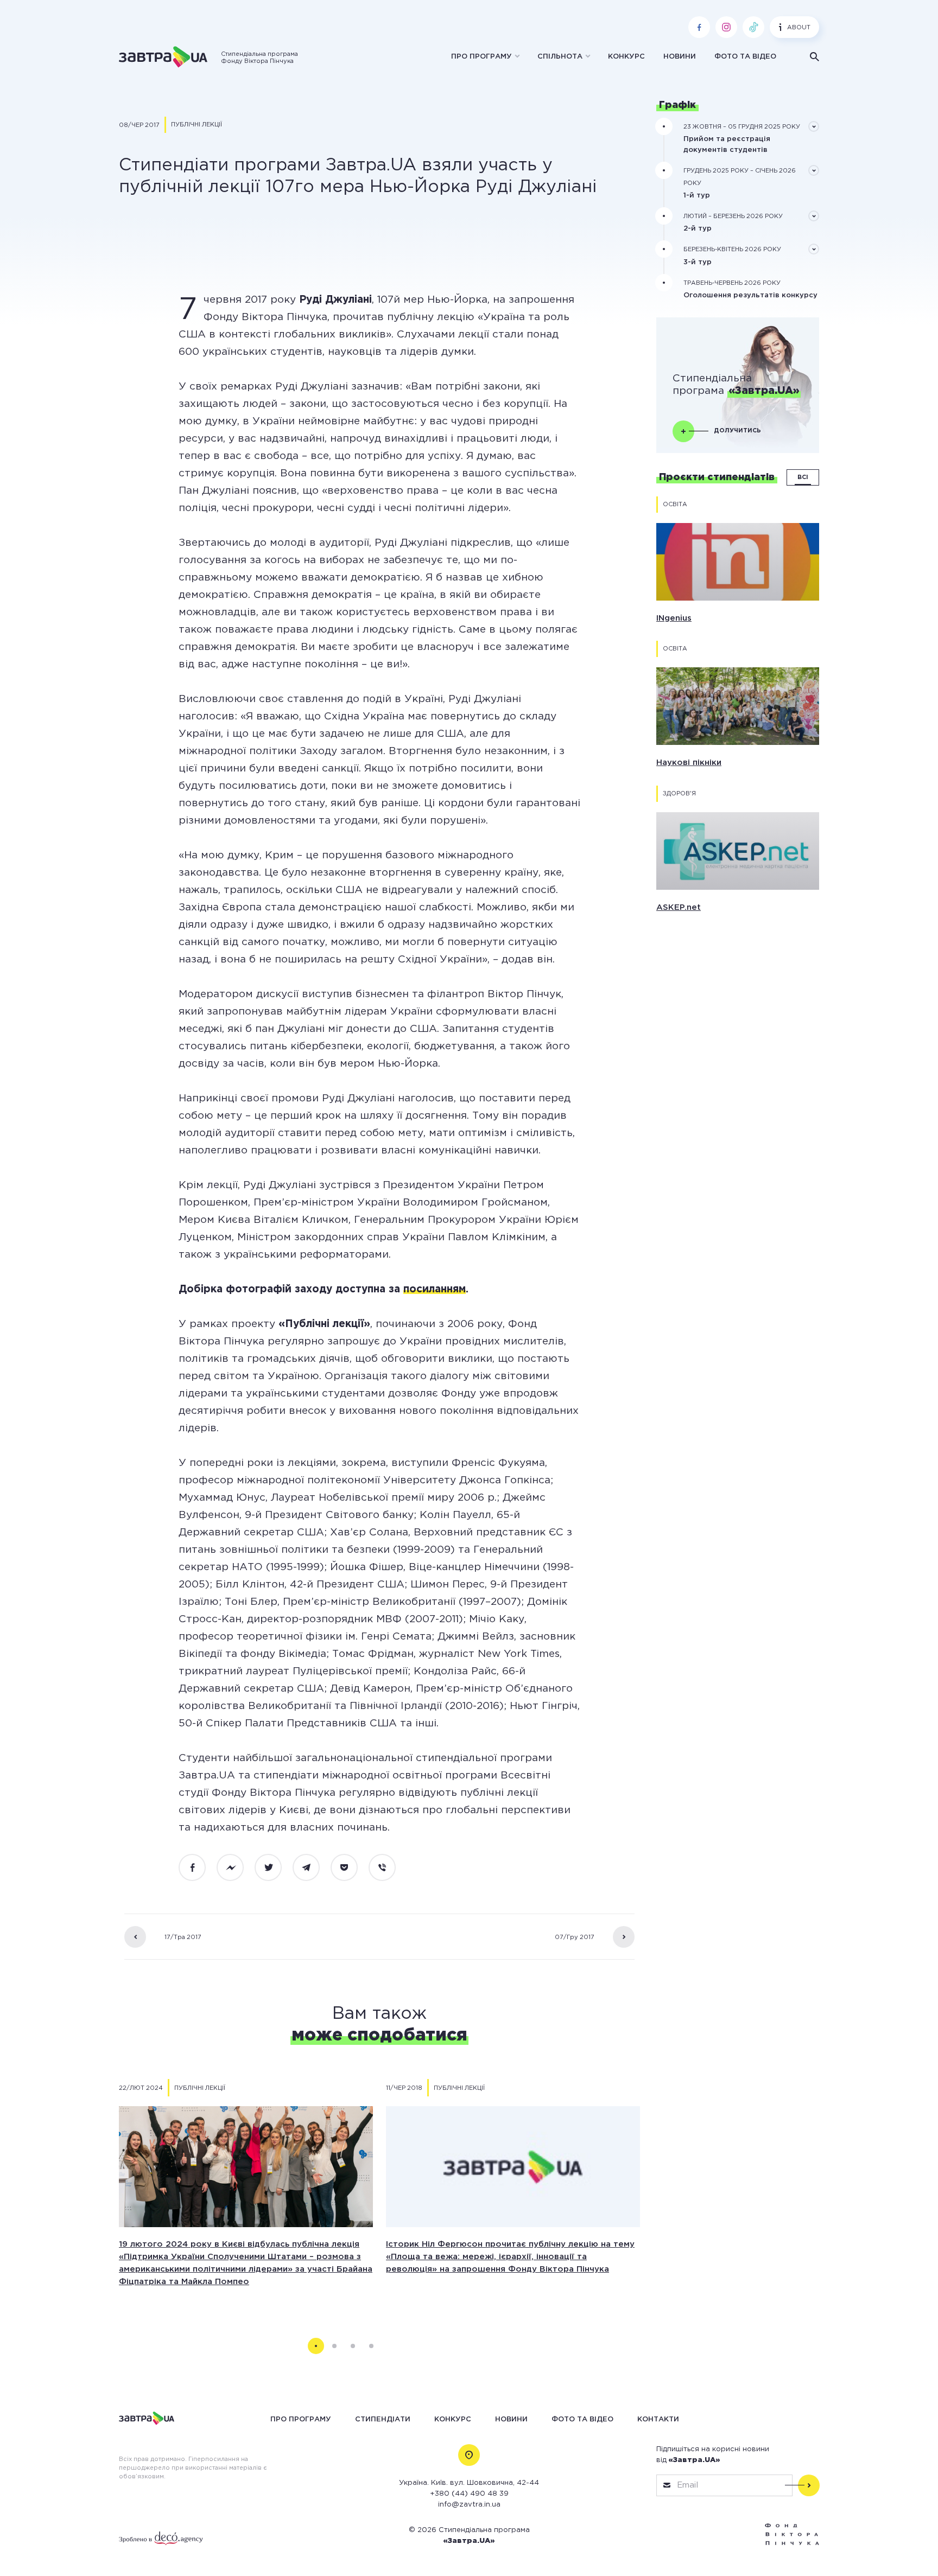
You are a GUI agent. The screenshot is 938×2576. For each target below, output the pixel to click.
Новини (680, 57)
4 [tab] (371, 2346)
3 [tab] (353, 2346)
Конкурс (626, 57)
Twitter (274, 1868)
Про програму (481, 57)
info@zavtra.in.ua (469, 2505)
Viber (388, 1868)
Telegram (312, 1868)
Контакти (658, 2419)
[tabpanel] (246, 2194)
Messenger (236, 1868)
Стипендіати (383, 2419)
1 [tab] (316, 2346)
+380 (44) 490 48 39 (469, 2494)
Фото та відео (745, 57)
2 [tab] (334, 2346)
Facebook (198, 1868)
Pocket (350, 1868)
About (799, 28)
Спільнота (560, 57)
